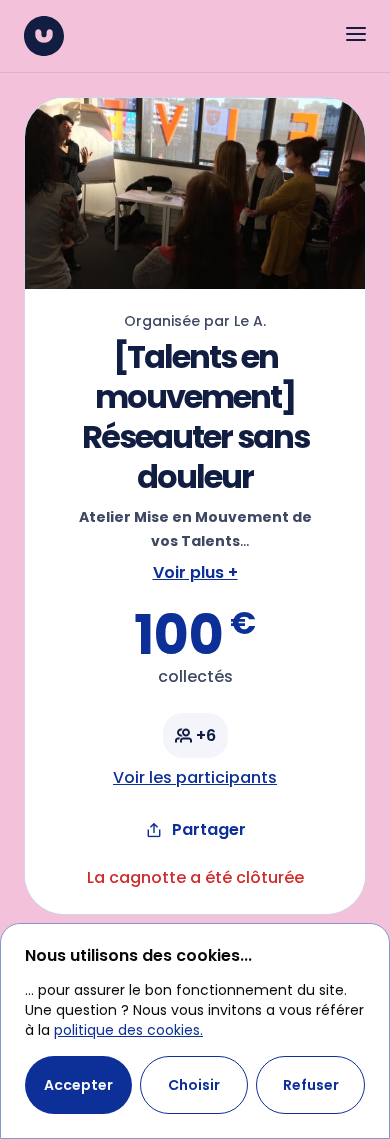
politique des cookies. (128, 1030)
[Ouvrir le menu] (356, 34)
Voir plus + (195, 572)
